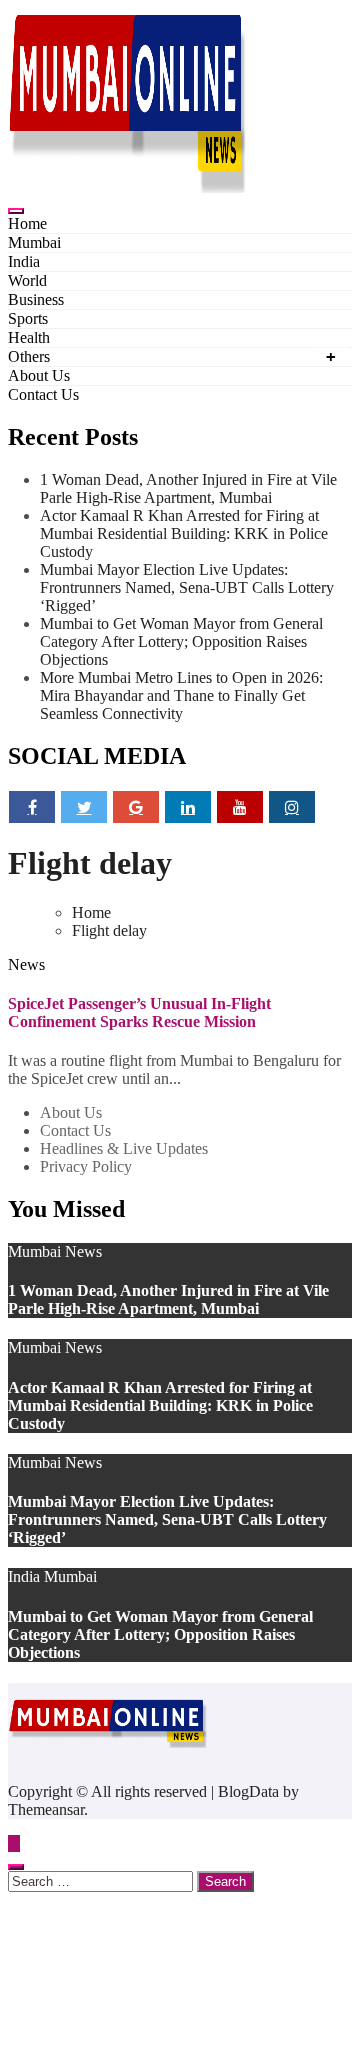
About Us (39, 375)
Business (36, 299)
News (26, 964)
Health (29, 337)
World (27, 280)
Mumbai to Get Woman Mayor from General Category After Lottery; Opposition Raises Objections (181, 641)
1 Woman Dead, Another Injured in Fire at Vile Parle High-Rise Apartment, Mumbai (188, 488)
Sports (28, 318)
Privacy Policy (86, 1166)
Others (29, 356)
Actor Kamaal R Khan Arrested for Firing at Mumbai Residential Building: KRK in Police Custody (184, 533)
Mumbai (34, 242)
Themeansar (46, 1809)
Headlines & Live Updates (124, 1148)
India (24, 261)
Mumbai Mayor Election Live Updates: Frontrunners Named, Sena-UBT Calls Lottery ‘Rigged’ (187, 587)
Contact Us (43, 394)
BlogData (248, 1791)
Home (27, 223)
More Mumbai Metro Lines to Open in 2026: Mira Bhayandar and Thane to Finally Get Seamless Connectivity (181, 695)
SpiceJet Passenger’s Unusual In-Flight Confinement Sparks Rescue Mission (139, 1012)
